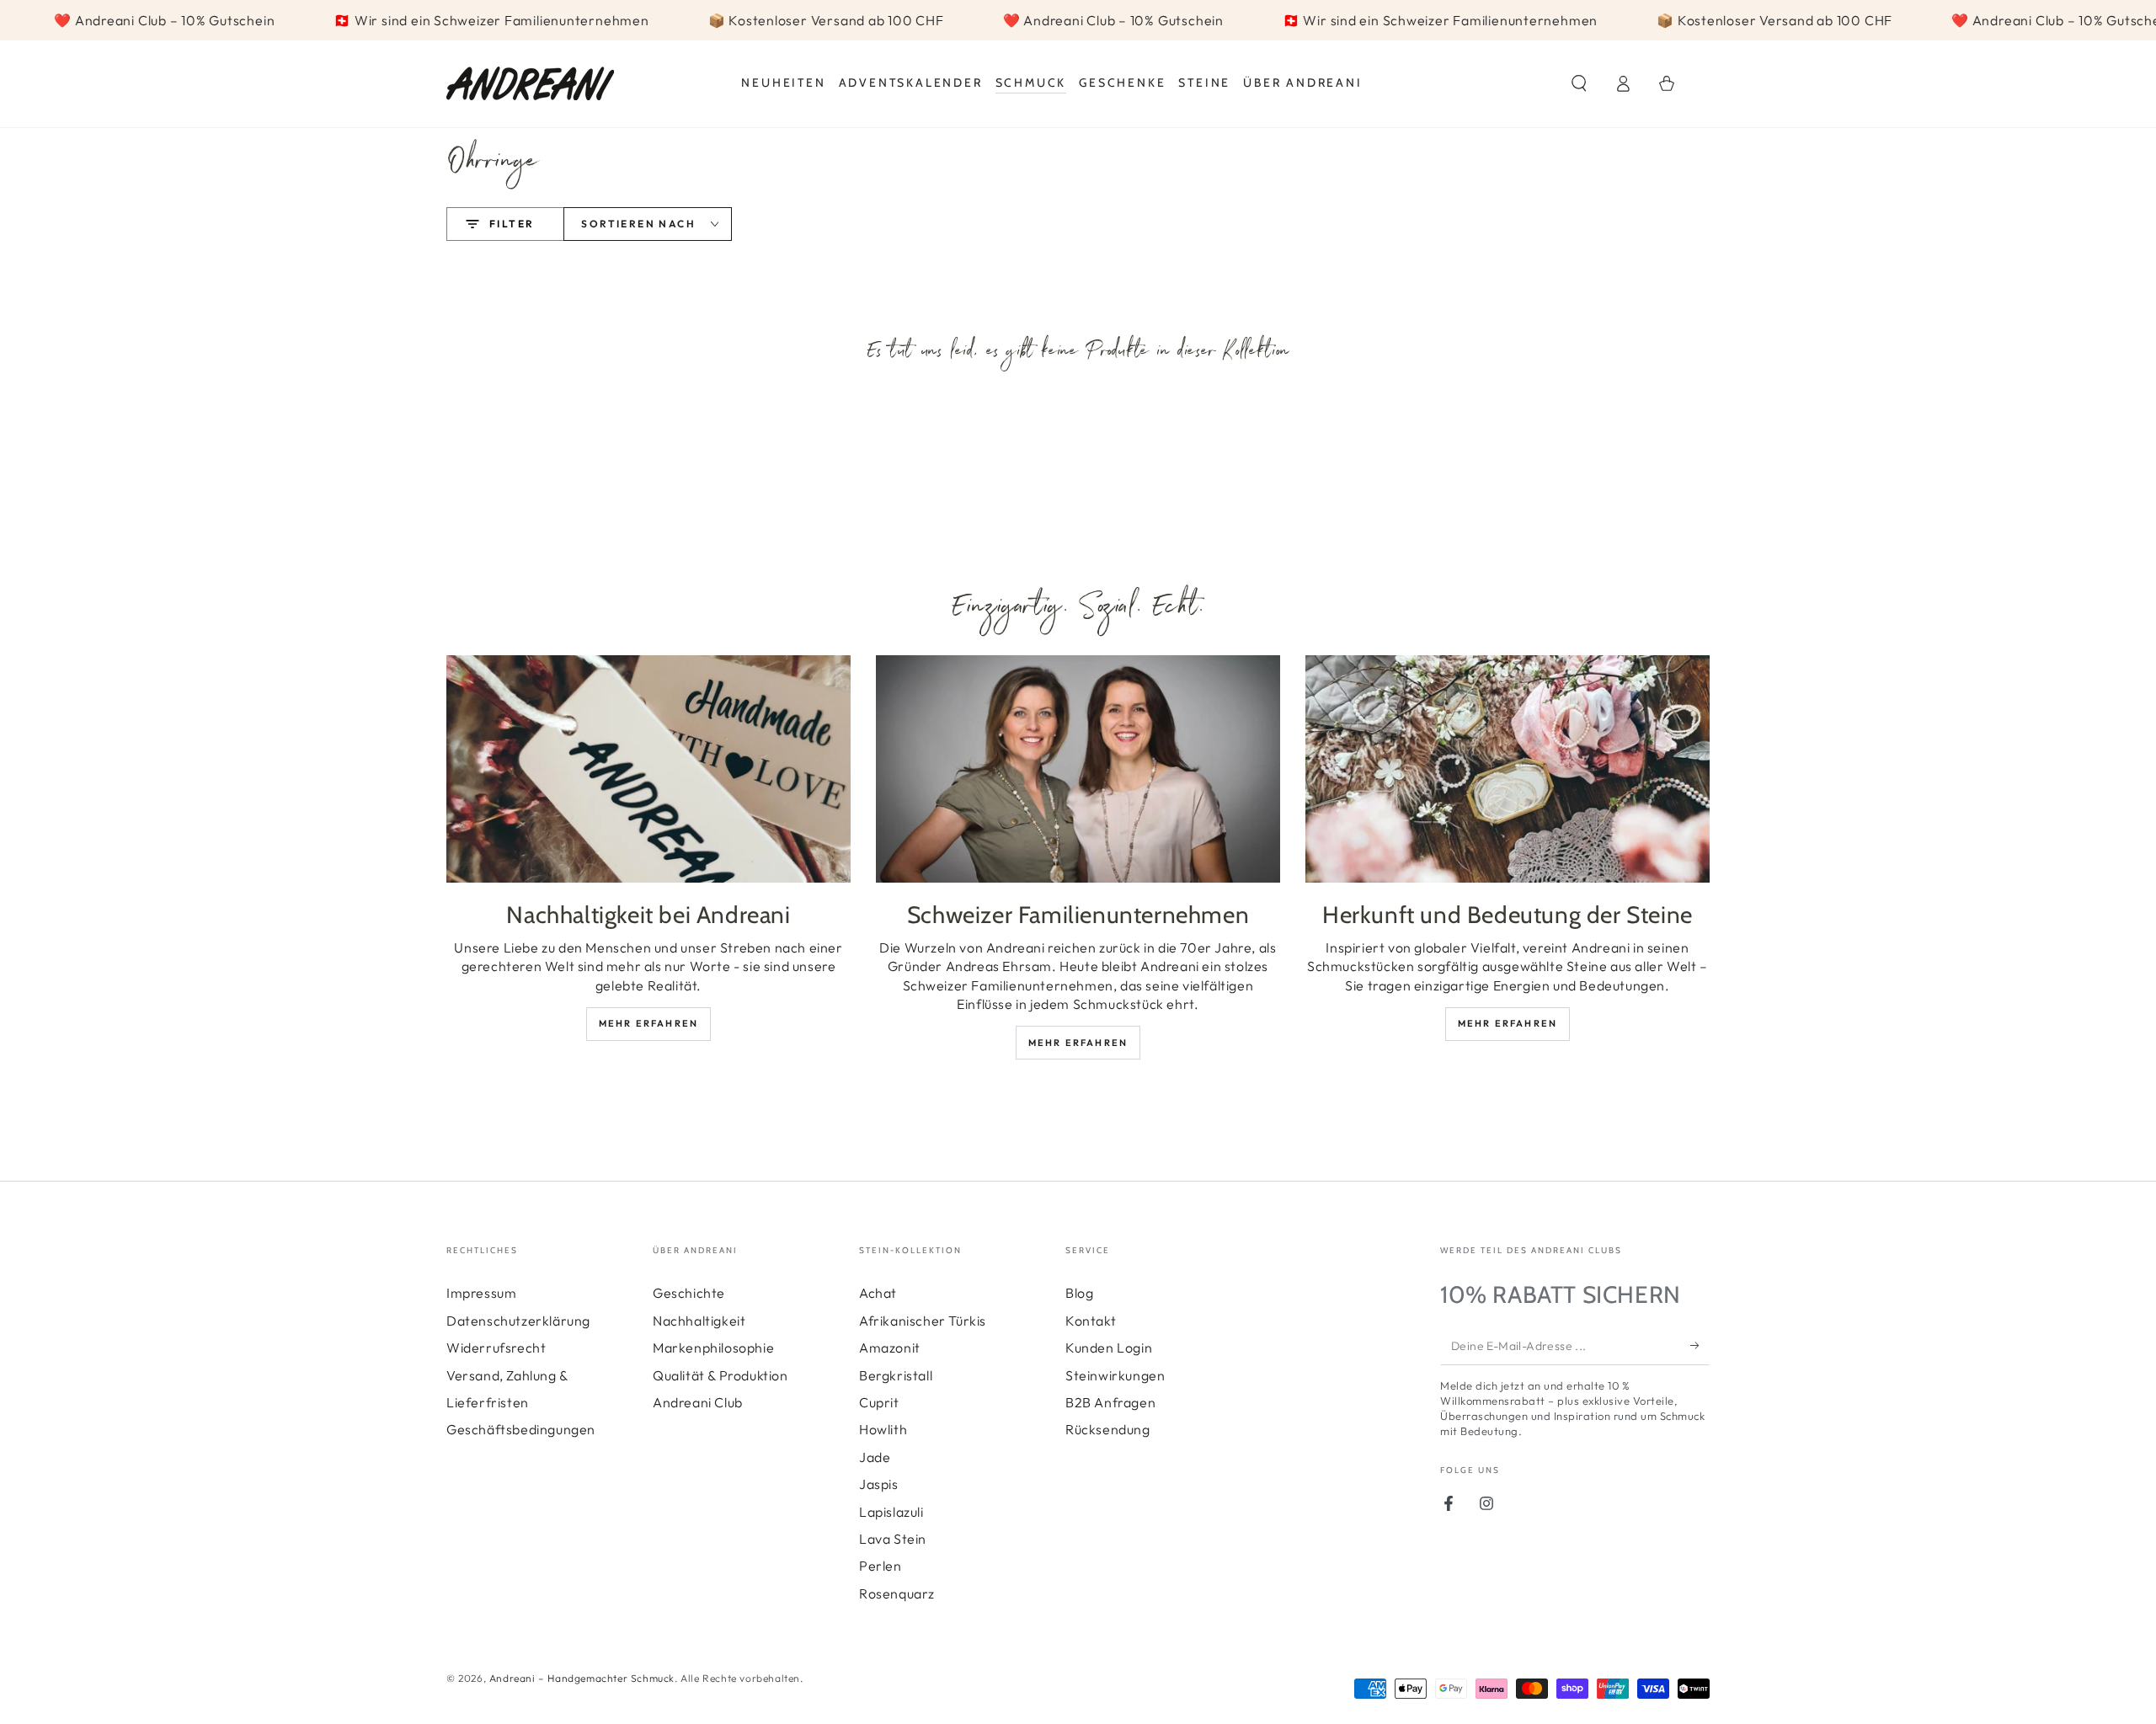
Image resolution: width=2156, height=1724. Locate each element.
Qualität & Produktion (720, 1375)
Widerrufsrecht (496, 1348)
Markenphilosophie (713, 1348)
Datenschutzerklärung (518, 1321)
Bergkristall (896, 1375)
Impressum (481, 1293)
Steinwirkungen (1115, 1375)
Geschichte (689, 1293)
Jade (875, 1457)
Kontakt (1091, 1321)
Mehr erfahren (649, 1023)
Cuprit (879, 1402)
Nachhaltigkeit (699, 1321)
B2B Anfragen (1110, 1402)
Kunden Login (1109, 1348)
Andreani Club (698, 1402)
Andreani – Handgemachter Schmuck (582, 1678)
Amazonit (890, 1348)
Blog (1079, 1293)
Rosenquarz (897, 1593)
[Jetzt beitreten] (1700, 1346)
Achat (878, 1293)
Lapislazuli (891, 1512)
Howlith (883, 1429)
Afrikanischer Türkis (923, 1321)
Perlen (881, 1566)
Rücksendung (1108, 1429)
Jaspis (879, 1484)
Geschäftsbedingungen (521, 1429)
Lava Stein (893, 1539)
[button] (1579, 83)
